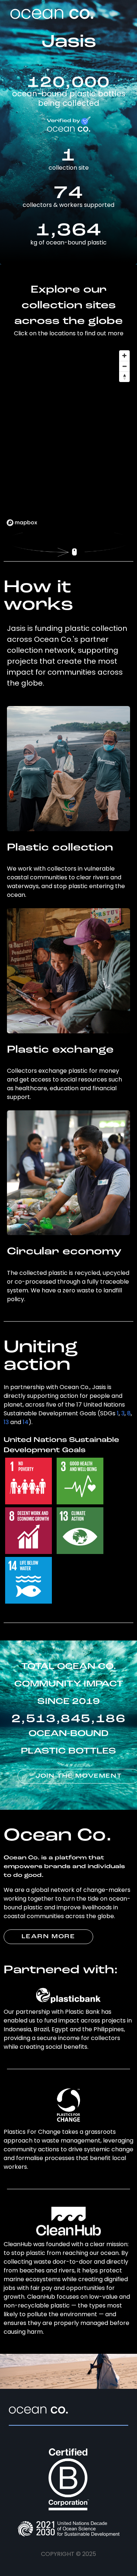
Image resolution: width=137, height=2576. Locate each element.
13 (6, 1422)
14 (26, 1422)
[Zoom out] (124, 366)
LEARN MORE (48, 1937)
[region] (69, 438)
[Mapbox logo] (22, 523)
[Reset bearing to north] (124, 377)
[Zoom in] (124, 356)
